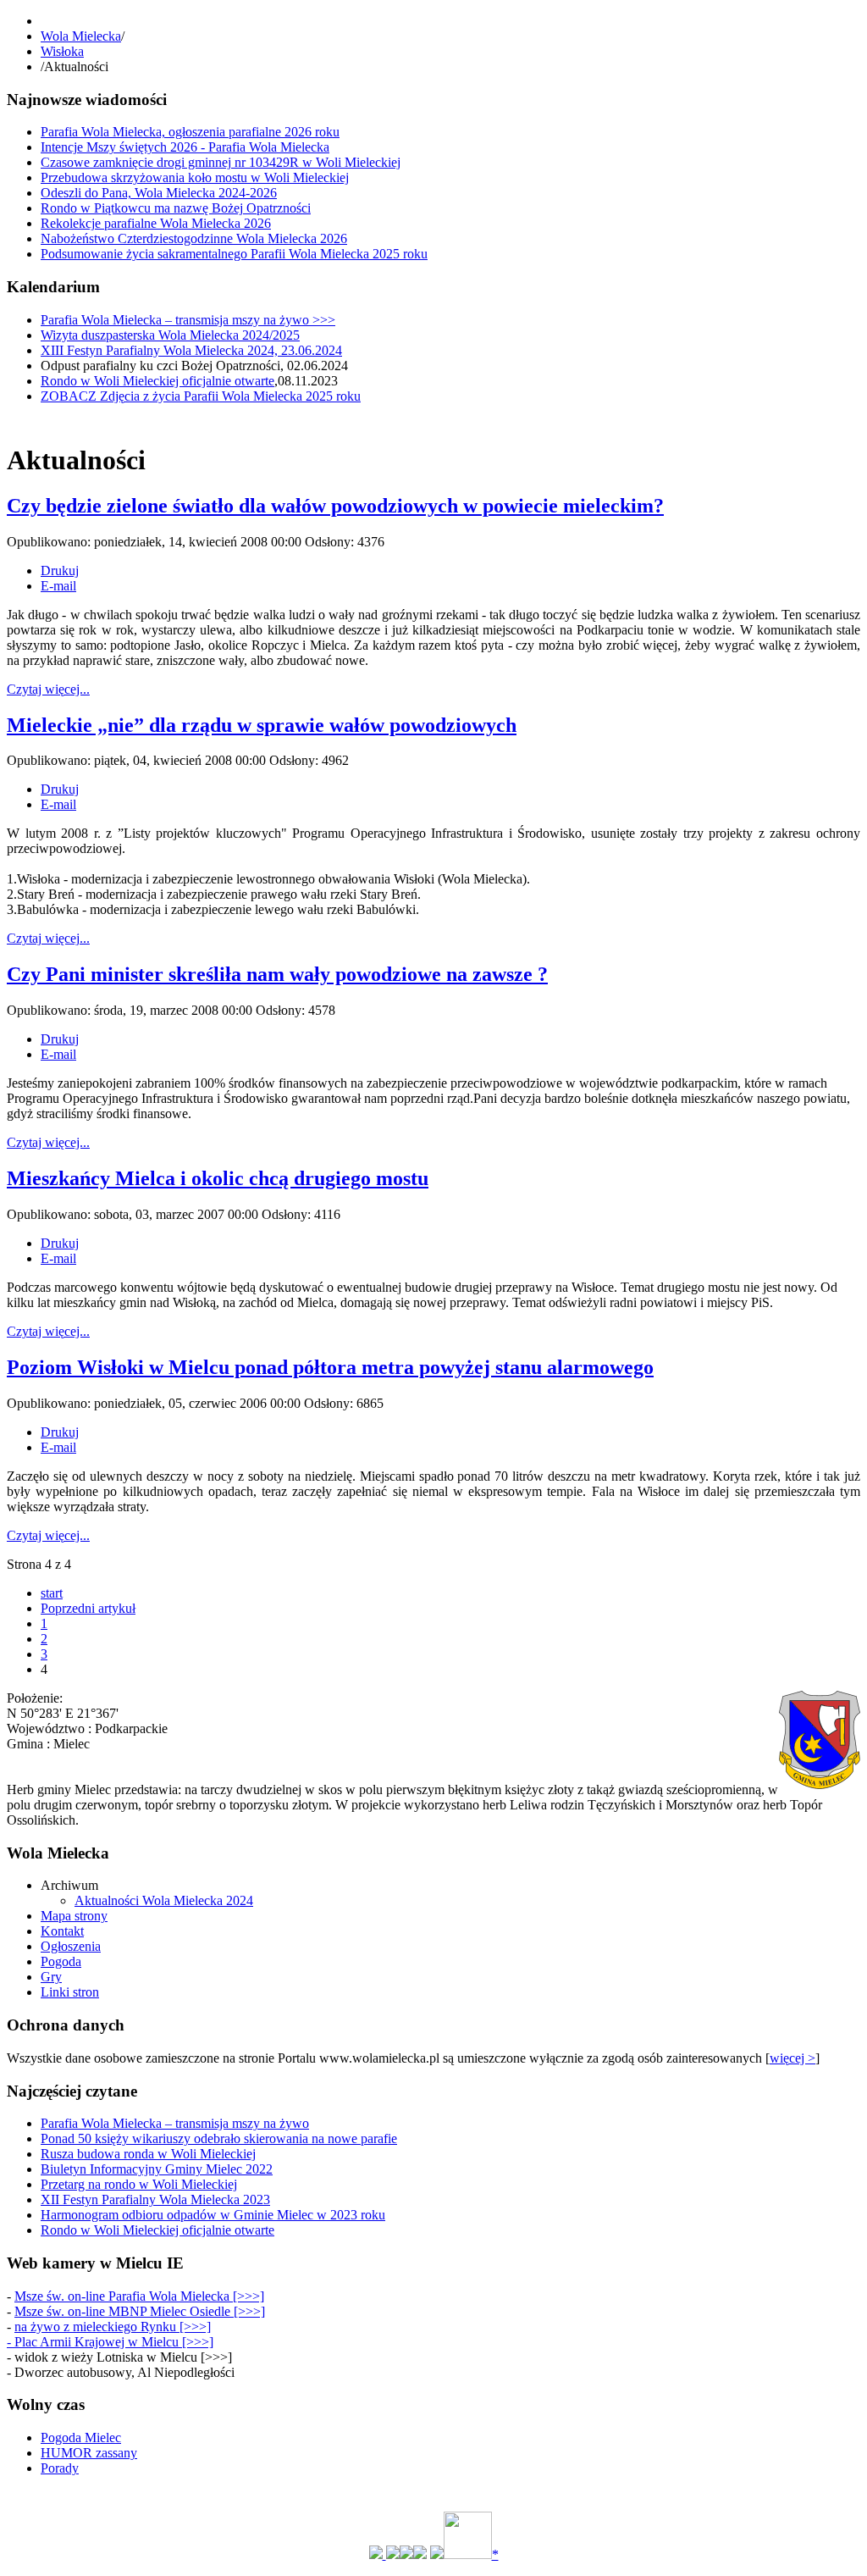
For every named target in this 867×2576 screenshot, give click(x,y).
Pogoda (61, 1961)
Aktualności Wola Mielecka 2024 (164, 1900)
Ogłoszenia (71, 1946)
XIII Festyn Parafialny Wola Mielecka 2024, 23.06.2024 (191, 350)
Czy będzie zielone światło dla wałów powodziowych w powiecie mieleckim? (335, 506)
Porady (60, 2468)
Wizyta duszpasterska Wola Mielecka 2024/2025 (170, 335)
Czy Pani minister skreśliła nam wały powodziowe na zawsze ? (277, 974)
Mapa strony (74, 1916)
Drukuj (60, 571)
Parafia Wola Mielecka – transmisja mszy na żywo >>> (188, 320)
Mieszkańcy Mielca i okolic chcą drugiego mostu (218, 1178)
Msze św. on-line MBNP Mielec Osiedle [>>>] (140, 2311)
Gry (51, 1977)
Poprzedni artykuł (88, 1608)
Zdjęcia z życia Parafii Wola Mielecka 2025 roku (201, 396)
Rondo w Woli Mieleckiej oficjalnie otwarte (157, 381)
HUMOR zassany (89, 2453)
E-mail (58, 586)
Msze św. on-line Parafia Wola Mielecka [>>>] (139, 2296)
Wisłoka (62, 51)
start (52, 1593)
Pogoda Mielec (81, 2438)
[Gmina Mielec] (378, 2554)
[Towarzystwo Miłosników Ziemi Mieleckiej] (420, 2554)
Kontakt (62, 1931)
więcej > (792, 2058)
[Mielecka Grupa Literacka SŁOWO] (406, 2554)
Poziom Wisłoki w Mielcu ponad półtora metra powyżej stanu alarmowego (330, 1367)
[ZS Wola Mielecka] (393, 2554)
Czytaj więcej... (48, 689)
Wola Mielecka (81, 36)
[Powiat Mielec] (437, 2554)
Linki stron (70, 1992)
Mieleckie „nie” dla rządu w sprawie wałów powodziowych (262, 725)
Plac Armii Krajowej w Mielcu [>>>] (114, 2342)
